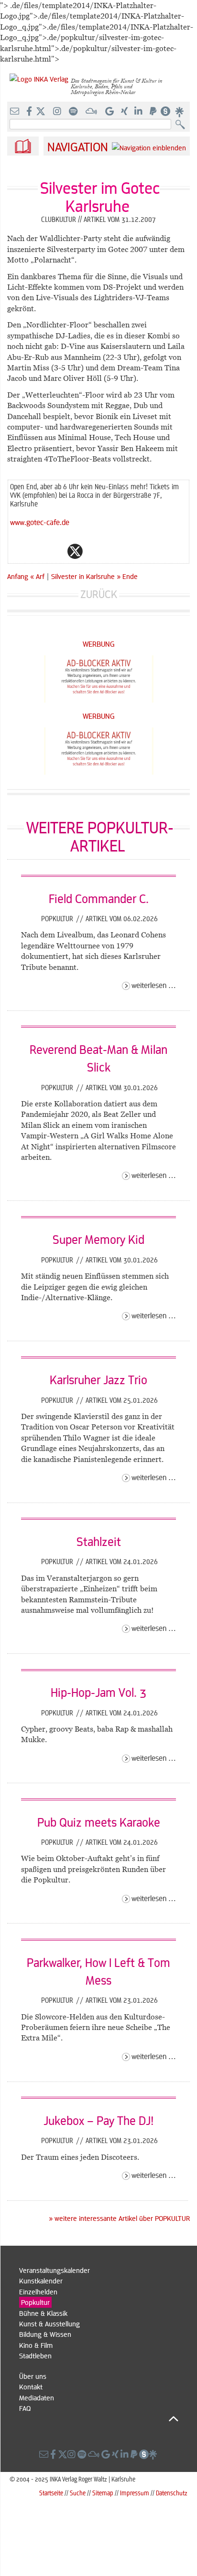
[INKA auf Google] (110, 112)
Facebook (56, 551)
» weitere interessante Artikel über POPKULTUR (119, 2218)
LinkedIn (113, 551)
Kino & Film (36, 2345)
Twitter (75, 551)
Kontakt (31, 2387)
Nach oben (99, 2418)
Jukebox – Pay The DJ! (98, 2120)
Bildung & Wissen (45, 2334)
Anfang (18, 576)
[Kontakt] (16, 112)
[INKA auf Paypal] (154, 112)
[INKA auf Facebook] (30, 112)
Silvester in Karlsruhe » (86, 576)
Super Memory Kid (98, 1239)
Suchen (182, 125)
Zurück (99, 594)
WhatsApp (37, 551)
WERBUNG (99, 644)
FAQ (25, 2408)
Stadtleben (35, 2355)
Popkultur (58, 918)
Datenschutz (172, 2493)
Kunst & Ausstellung (49, 2324)
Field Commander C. (99, 898)
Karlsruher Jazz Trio (98, 1379)
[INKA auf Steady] (165, 112)
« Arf (38, 576)
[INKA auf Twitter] (41, 112)
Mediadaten (37, 2397)
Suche (78, 2493)
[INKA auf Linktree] (180, 112)
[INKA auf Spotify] (74, 112)
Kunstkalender (41, 2281)
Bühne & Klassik (43, 2313)
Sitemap (103, 2493)
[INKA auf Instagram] (58, 112)
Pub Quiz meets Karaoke (99, 1822)
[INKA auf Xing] (125, 112)
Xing (132, 551)
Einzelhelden (38, 2292)
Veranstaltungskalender (55, 2270)
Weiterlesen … (154, 985)
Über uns (33, 2376)
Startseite (51, 2493)
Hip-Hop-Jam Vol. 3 (98, 1692)
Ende (130, 576)
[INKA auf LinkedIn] (139, 112)
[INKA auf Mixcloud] (92, 112)
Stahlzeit (99, 1541)
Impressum (135, 2493)
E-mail (18, 551)
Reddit (94, 551)
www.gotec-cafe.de (40, 522)
